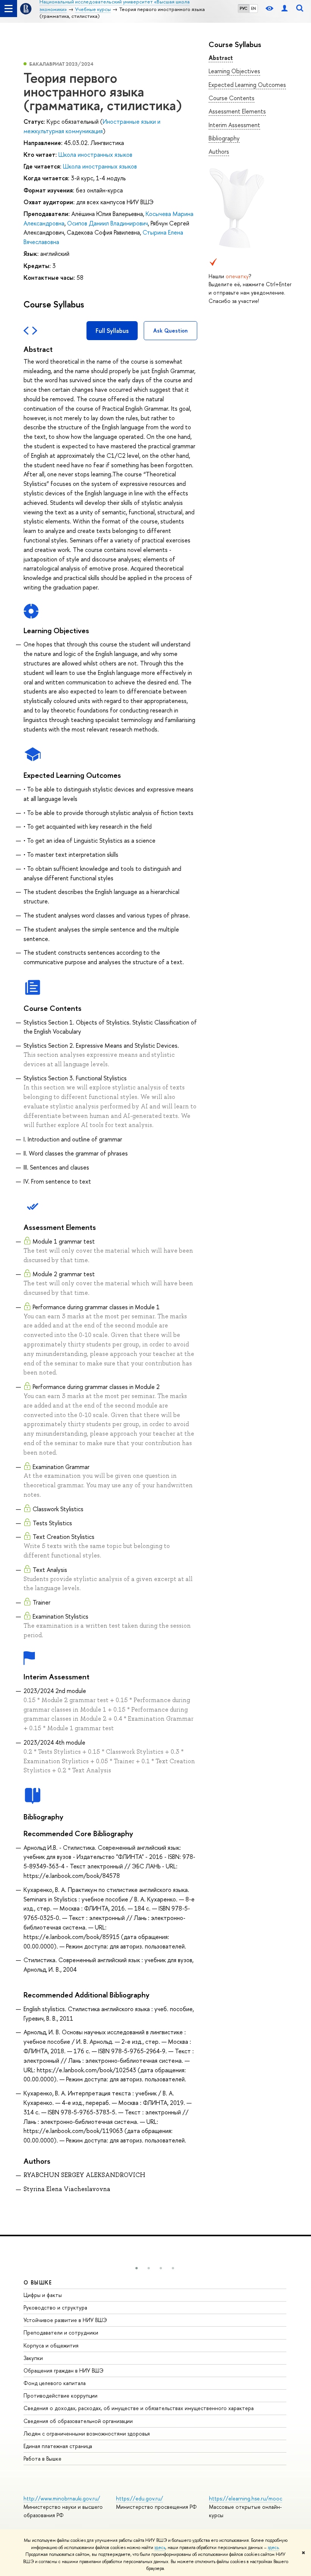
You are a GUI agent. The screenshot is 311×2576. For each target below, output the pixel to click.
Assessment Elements (237, 111)
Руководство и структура (55, 2307)
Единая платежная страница (58, 2446)
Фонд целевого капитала (55, 2383)
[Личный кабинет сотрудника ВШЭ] (284, 9)
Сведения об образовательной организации (78, 2421)
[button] (137, 2268)
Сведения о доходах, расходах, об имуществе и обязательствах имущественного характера (139, 2408)
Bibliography (224, 138)
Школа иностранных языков (95, 154)
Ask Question (170, 330)
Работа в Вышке (42, 2459)
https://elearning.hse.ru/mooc (246, 2498)
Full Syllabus (112, 331)
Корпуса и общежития (51, 2345)
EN (254, 8)
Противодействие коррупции (60, 2395)
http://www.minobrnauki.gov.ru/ (62, 2498)
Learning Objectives (234, 71)
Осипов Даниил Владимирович (108, 223)
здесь (160, 2548)
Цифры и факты (43, 2295)
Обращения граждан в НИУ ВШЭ (64, 2370)
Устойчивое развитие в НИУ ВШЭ (65, 2320)
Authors (219, 151)
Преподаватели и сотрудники (61, 2332)
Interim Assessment (234, 125)
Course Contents (232, 98)
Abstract (221, 58)
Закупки (33, 2358)
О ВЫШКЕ (38, 2282)
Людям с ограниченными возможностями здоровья (87, 2433)
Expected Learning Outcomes (247, 85)
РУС (243, 8)
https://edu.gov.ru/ (140, 2498)
